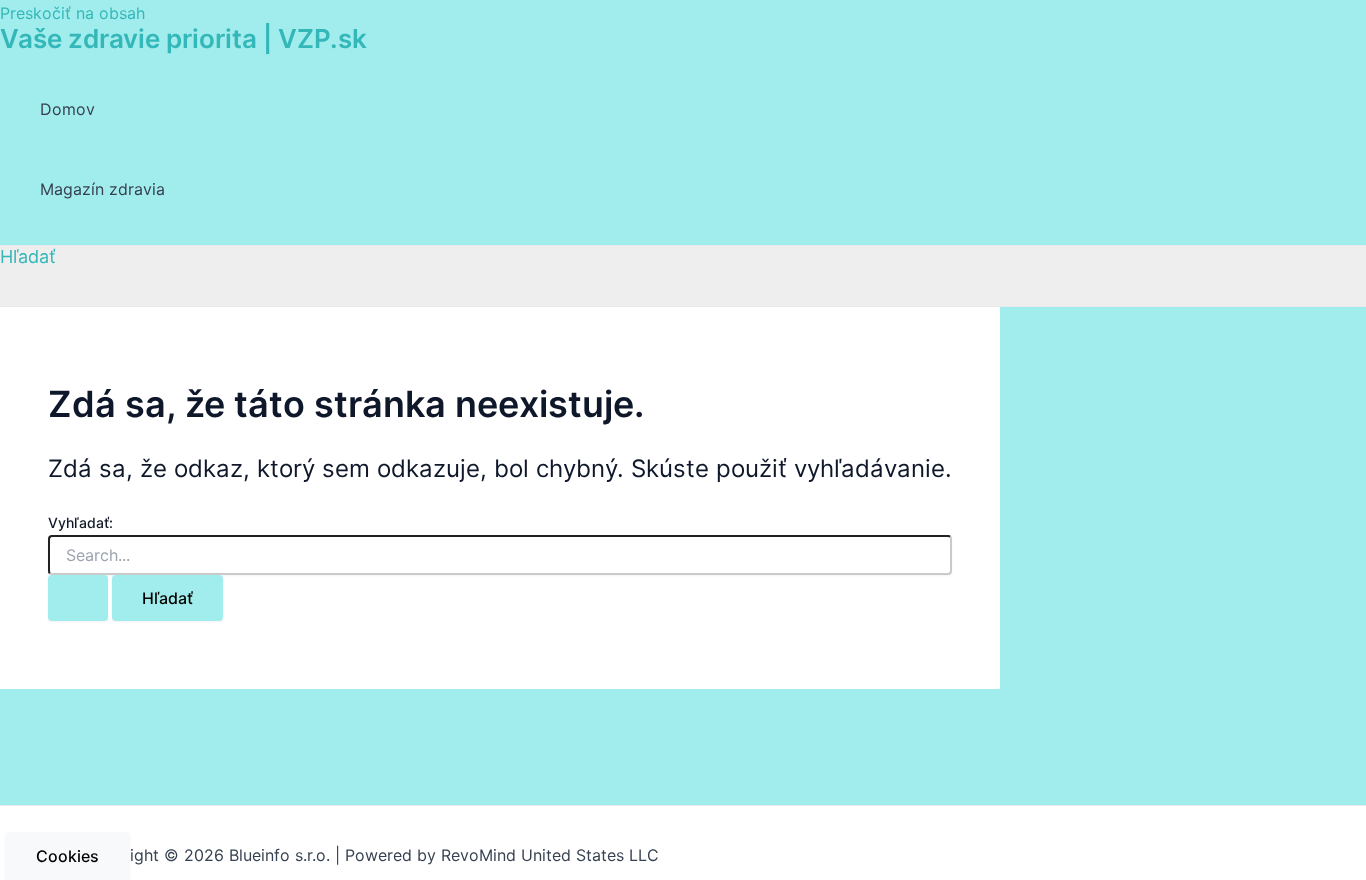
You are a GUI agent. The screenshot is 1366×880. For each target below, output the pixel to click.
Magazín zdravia (102, 189)
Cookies (67, 856)
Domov (67, 109)
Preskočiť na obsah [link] (72, 13)
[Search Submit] (78, 598)
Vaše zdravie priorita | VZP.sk (183, 38)
